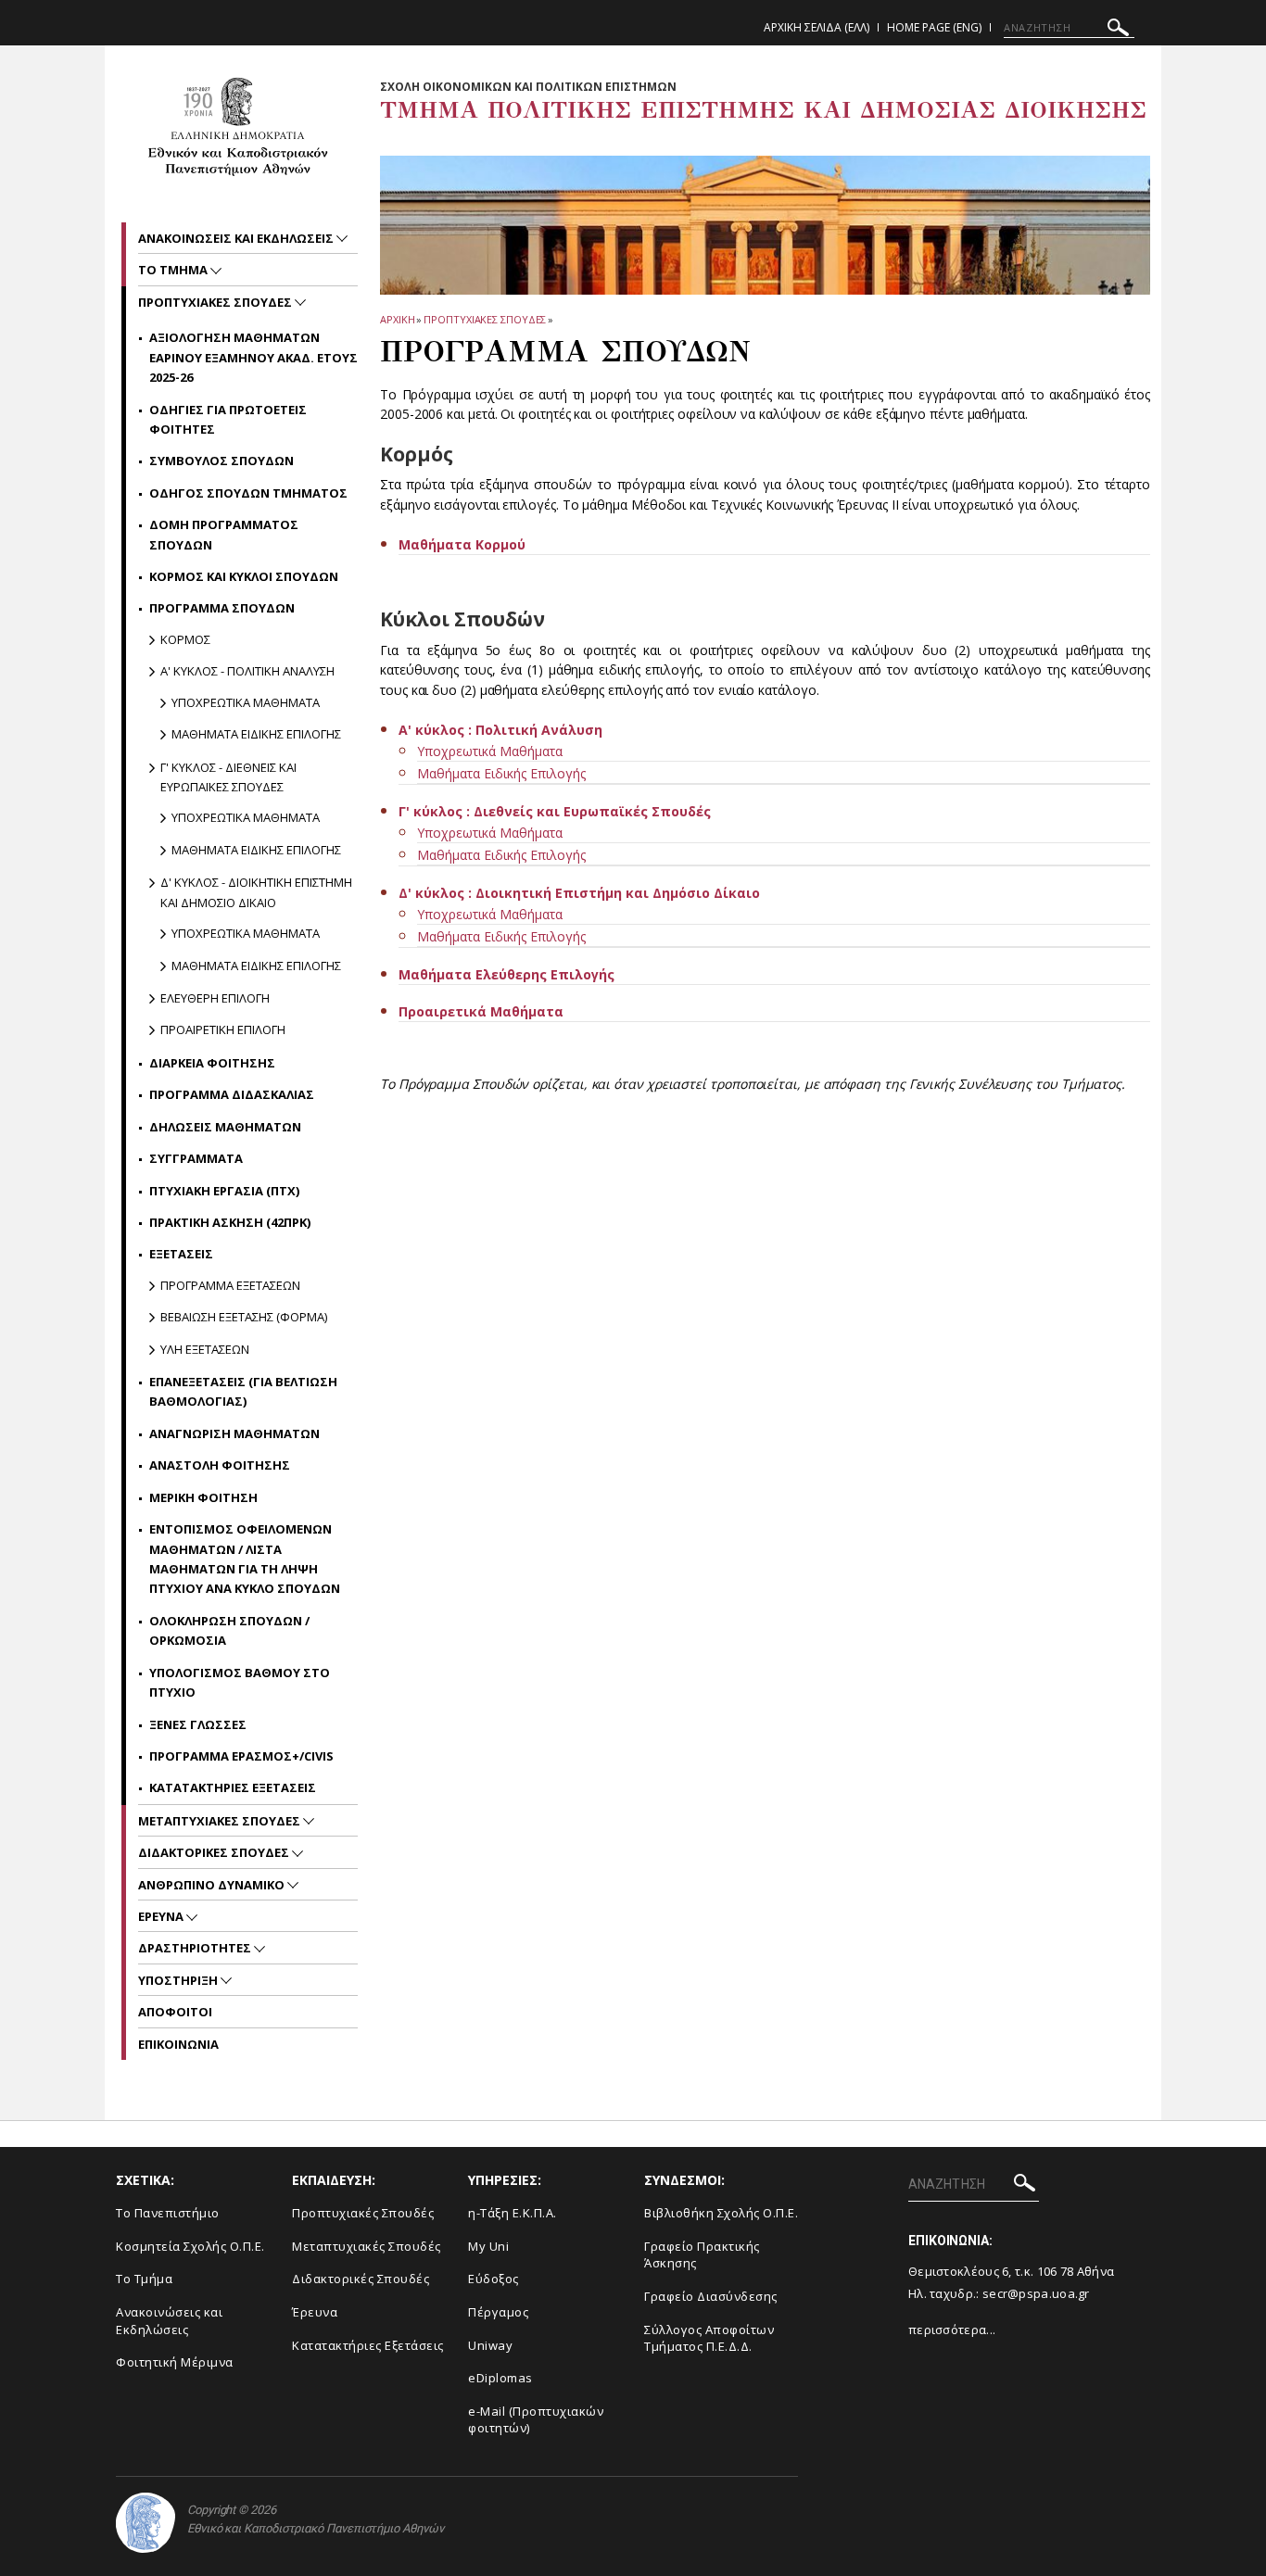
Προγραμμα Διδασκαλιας (232, 1094)
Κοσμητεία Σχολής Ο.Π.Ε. (190, 2246)
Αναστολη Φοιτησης (220, 1465)
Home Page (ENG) (934, 27)
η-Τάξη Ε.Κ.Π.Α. (513, 2213)
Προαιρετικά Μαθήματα (481, 1011)
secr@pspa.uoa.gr (1036, 2293)
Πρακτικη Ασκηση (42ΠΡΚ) (230, 1222)
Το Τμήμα (144, 2279)
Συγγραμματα (196, 1158)
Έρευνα (315, 2312)
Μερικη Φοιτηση (203, 1497)
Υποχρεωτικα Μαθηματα (246, 702)
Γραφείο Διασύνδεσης (711, 2296)
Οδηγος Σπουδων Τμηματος (248, 493)
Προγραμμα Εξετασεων (230, 1285)
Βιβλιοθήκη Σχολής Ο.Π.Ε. (721, 2213)
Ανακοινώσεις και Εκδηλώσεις (169, 2321)
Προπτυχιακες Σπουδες (485, 319)
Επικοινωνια (178, 2044)
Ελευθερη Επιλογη (215, 998)
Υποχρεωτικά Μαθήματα (490, 751)
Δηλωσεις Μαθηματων (225, 1127)
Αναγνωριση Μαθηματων (234, 1433)
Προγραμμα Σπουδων (222, 608)
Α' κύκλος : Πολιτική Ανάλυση (500, 730)
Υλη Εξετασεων (205, 1349)
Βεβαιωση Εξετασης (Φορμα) (244, 1317)
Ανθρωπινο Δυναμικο (213, 1885)
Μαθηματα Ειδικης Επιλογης (256, 734)
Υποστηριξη (179, 1980)
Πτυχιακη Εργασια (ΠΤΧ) (224, 1191)
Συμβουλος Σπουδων (222, 461)
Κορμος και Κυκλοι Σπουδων (244, 576)
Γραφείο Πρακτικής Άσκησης (702, 2255)
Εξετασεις (181, 1254)
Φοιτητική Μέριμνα (175, 2362)
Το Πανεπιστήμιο (168, 2213)
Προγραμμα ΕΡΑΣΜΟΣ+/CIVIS (241, 1756)
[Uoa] (146, 2523)
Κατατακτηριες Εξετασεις (233, 1787)
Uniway (490, 2345)
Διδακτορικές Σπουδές (361, 2279)
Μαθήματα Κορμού (462, 544)
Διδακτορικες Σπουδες (215, 1852)
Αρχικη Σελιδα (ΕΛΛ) (817, 27)
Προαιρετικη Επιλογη (223, 1029)
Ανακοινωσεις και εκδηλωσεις (237, 238)
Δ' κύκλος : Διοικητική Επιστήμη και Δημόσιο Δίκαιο (579, 893)
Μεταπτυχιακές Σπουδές (367, 2246)
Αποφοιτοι (175, 2012)
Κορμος (185, 639)
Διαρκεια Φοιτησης (212, 1063)
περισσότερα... (952, 2330)
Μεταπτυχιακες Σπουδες (221, 1821)
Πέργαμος (498, 2312)
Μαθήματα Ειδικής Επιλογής (501, 773)
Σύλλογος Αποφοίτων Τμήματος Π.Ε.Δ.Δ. (709, 2338)
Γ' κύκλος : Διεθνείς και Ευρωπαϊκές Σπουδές (555, 811)
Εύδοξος (494, 2279)
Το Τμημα (174, 270)
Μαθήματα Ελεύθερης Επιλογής (506, 974)
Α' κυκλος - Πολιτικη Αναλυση (247, 671)
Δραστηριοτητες (196, 1948)
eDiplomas (500, 2378)
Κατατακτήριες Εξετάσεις (368, 2345)
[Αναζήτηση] (1118, 30)
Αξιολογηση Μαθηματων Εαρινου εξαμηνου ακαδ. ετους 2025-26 (253, 357)
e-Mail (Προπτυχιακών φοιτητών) (536, 2420)
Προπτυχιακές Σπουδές (363, 2213)
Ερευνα (162, 1916)
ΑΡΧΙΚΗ (397, 319)
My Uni (488, 2246)
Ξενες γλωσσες (198, 1724)
